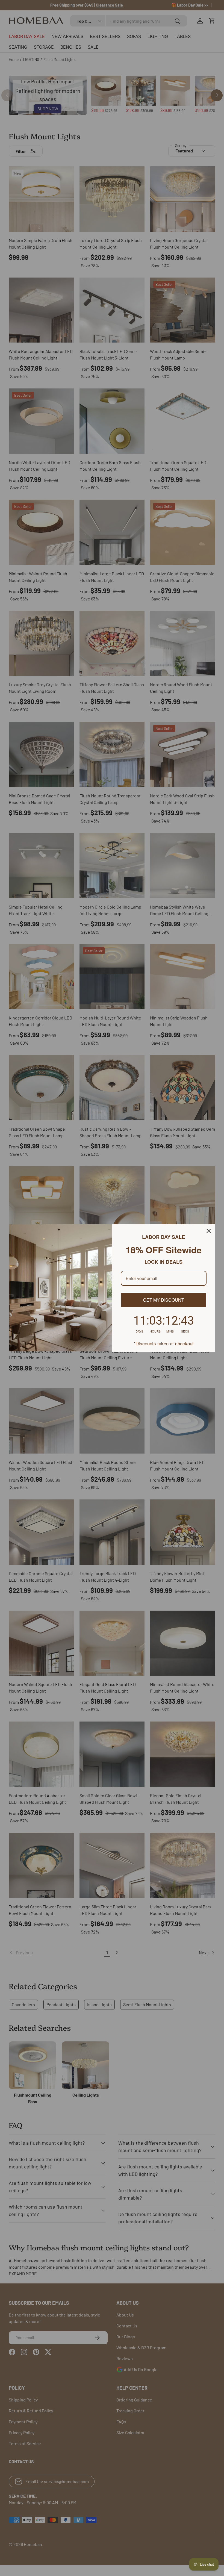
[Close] (209, 1231)
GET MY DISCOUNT (164, 1300)
